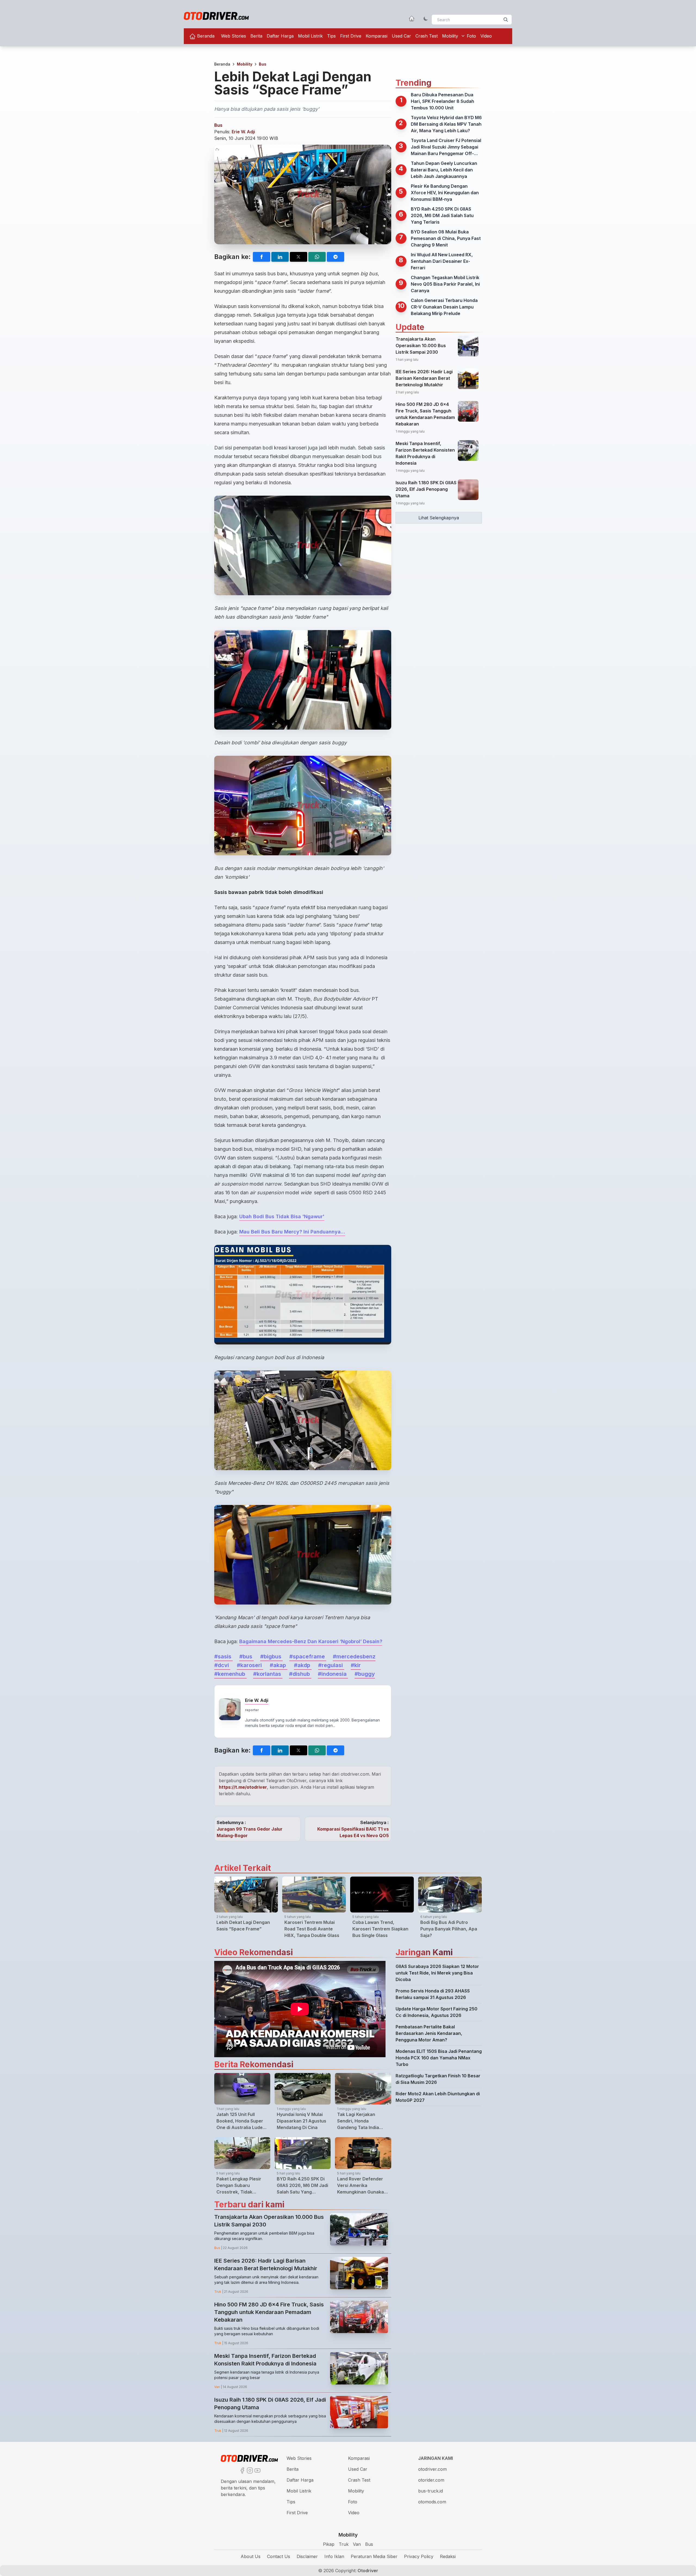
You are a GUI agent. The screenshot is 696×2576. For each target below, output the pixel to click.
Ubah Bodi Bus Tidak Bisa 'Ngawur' (282, 1216)
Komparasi (377, 36)
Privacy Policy (419, 2556)
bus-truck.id (431, 2491)
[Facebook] (242, 2470)
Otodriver (367, 2571)
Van (357, 2544)
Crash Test (427, 36)
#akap (279, 1665)
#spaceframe (308, 1656)
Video (486, 36)
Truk (344, 2544)
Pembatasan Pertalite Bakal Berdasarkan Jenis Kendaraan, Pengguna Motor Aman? (429, 2033)
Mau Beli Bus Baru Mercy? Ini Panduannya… (292, 1232)
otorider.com (431, 2480)
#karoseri (250, 1665)
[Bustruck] (216, 16)
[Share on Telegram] (335, 257)
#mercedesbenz (354, 1656)
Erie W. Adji (243, 132)
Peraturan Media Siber (374, 2556)
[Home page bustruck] (412, 18)
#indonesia (333, 1674)
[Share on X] (299, 257)
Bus (263, 64)
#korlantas (268, 1674)
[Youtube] (257, 2470)
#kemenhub (230, 1674)
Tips (331, 36)
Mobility (450, 36)
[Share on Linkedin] (280, 257)
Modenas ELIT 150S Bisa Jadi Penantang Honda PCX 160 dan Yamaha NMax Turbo (439, 2058)
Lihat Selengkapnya (439, 518)
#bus (246, 1656)
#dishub (300, 1674)
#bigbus (271, 1656)
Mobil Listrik (310, 36)
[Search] (506, 20)
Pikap (329, 2544)
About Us (251, 2556)
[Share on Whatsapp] (317, 257)
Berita (256, 36)
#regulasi (331, 1665)
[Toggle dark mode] (426, 18)
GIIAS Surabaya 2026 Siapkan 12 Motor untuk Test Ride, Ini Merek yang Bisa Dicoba (437, 1973)
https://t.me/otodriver (243, 1787)
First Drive (351, 36)
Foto (471, 36)
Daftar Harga (280, 36)
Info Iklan (334, 2556)
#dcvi (222, 1665)
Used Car (401, 36)
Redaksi (448, 2556)
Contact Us (279, 2556)
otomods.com (432, 2502)
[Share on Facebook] (262, 257)
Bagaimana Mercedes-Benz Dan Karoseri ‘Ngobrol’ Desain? (311, 1641)
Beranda (205, 36)
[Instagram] (249, 2470)
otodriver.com (432, 2469)
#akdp (303, 1665)
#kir (356, 1665)
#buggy (365, 1674)
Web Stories (234, 36)
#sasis (223, 1656)
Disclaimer (307, 2556)
